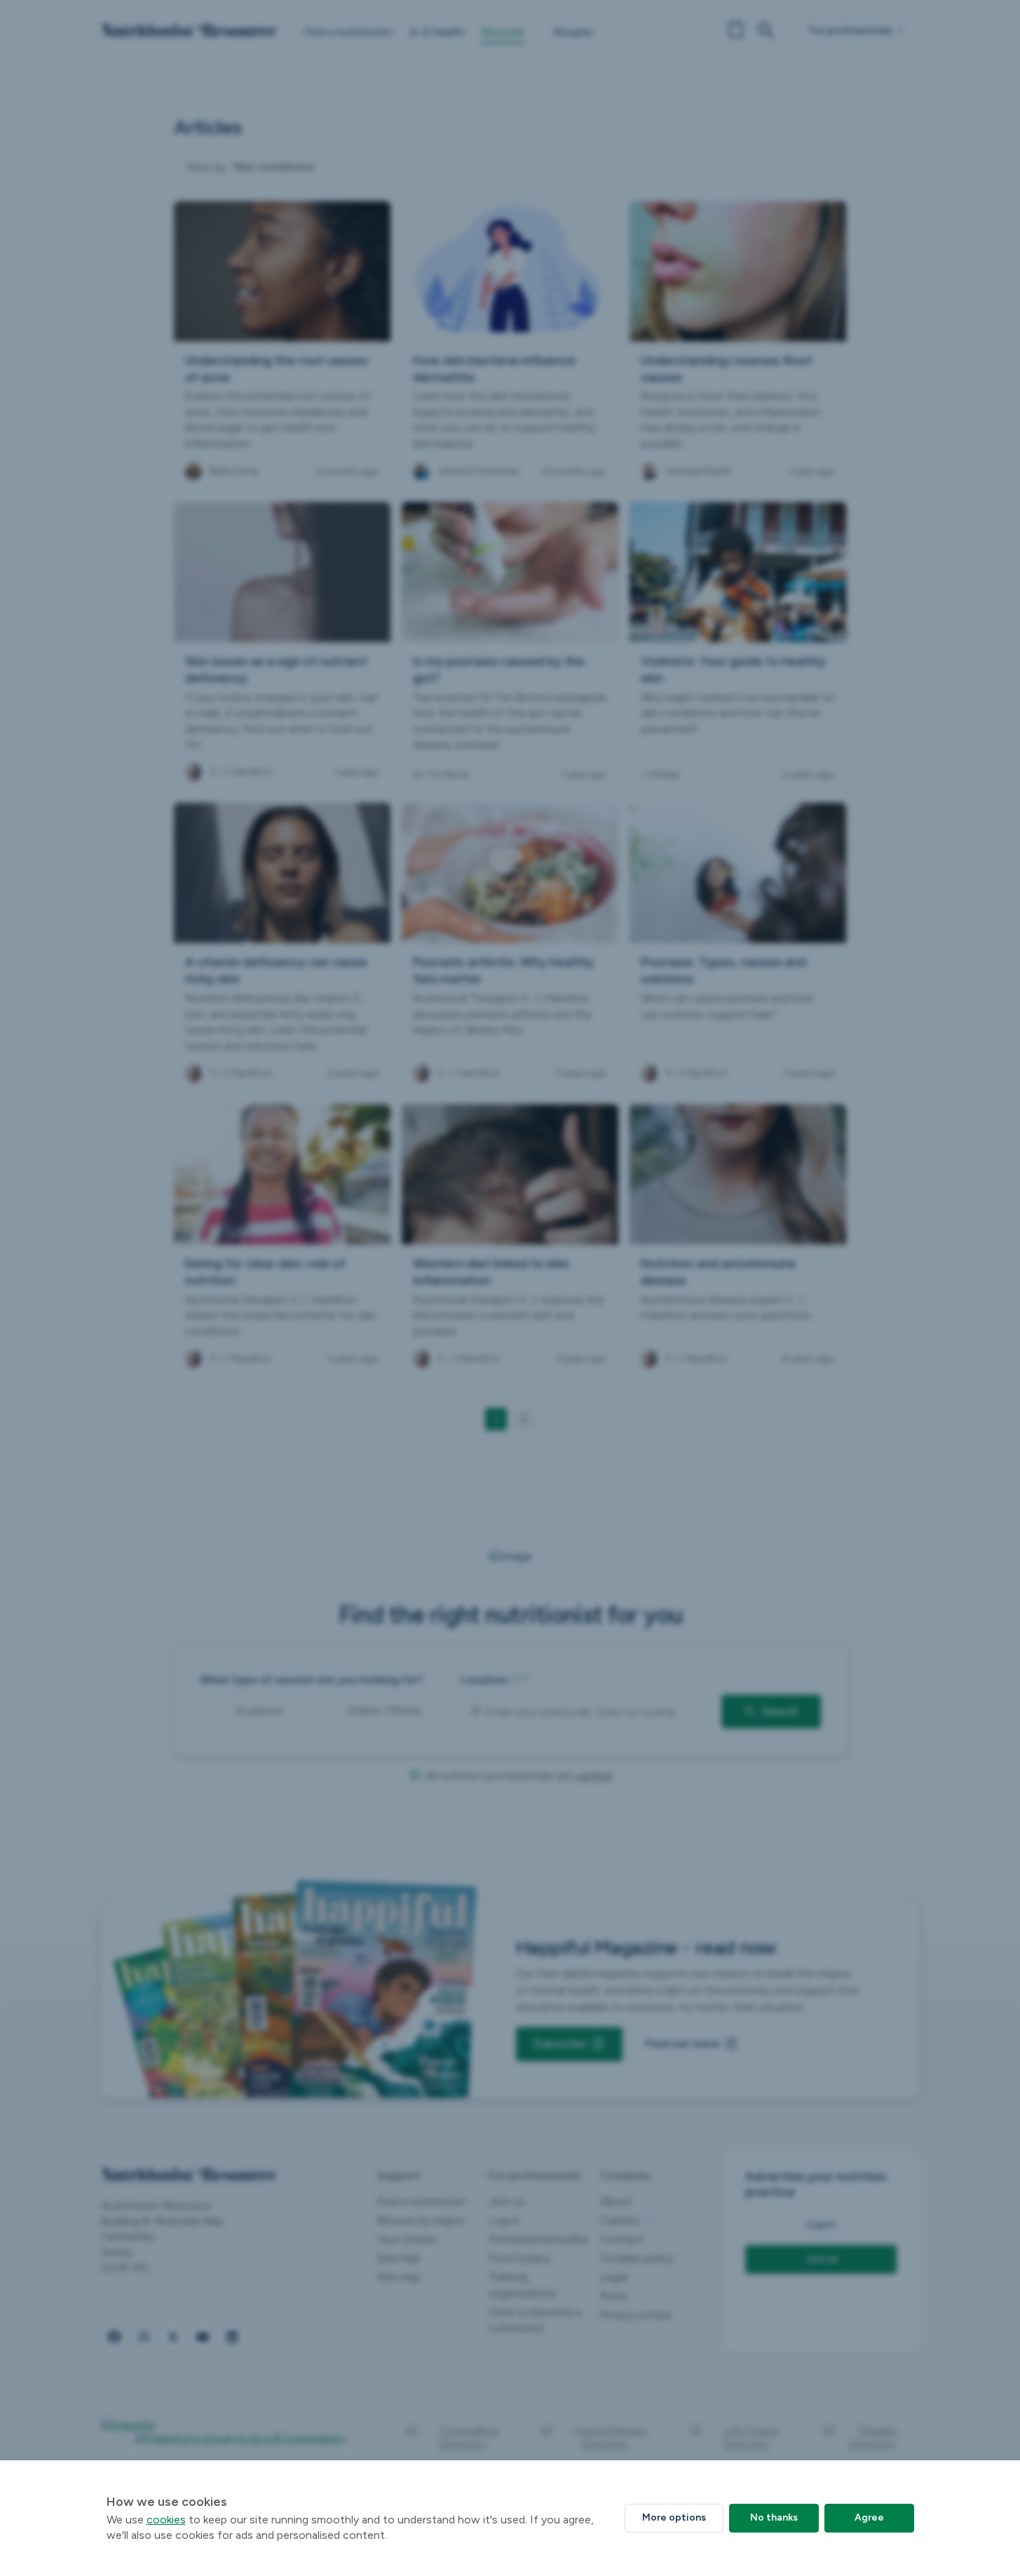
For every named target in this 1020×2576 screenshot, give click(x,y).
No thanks (774, 2517)
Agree (869, 2517)
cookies (166, 2520)
